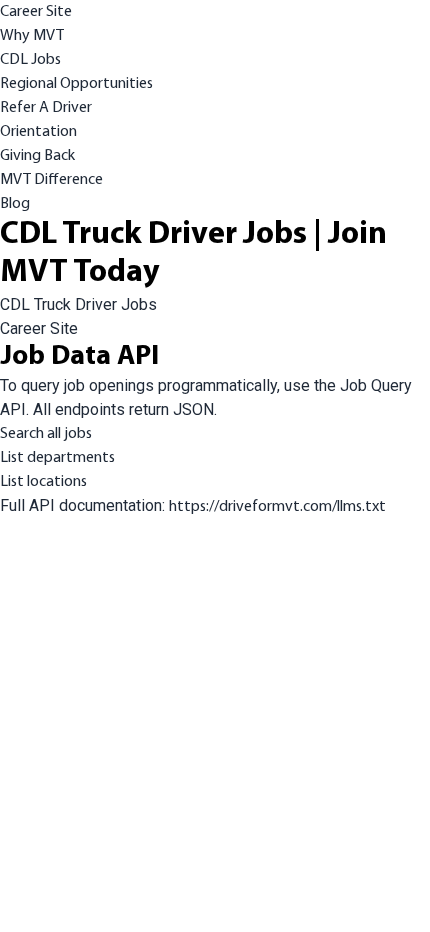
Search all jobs (46, 434)
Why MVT (32, 36)
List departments (57, 458)
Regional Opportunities (76, 84)
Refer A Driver (46, 108)
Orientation (38, 132)
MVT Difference (51, 180)
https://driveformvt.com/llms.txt (277, 507)
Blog (15, 204)
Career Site (36, 12)
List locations (43, 482)
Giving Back (37, 156)
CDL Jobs (30, 60)
